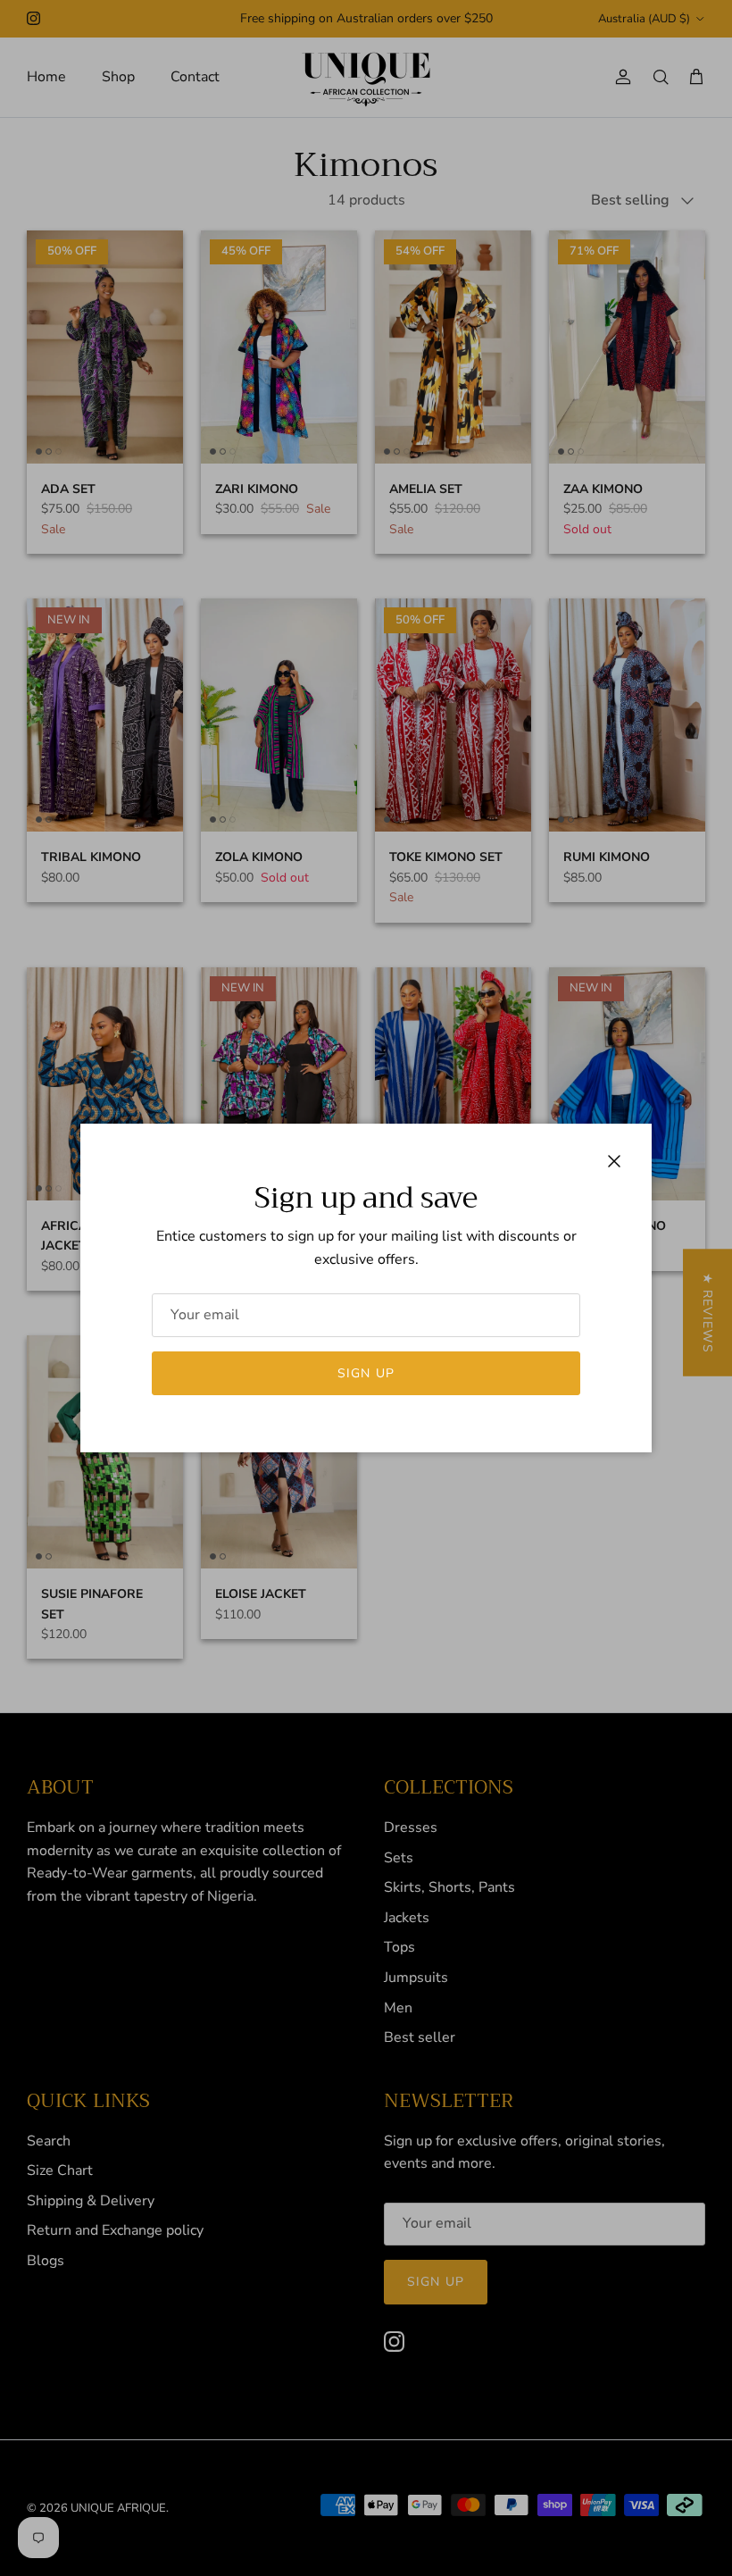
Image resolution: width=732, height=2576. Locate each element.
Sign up (366, 1373)
